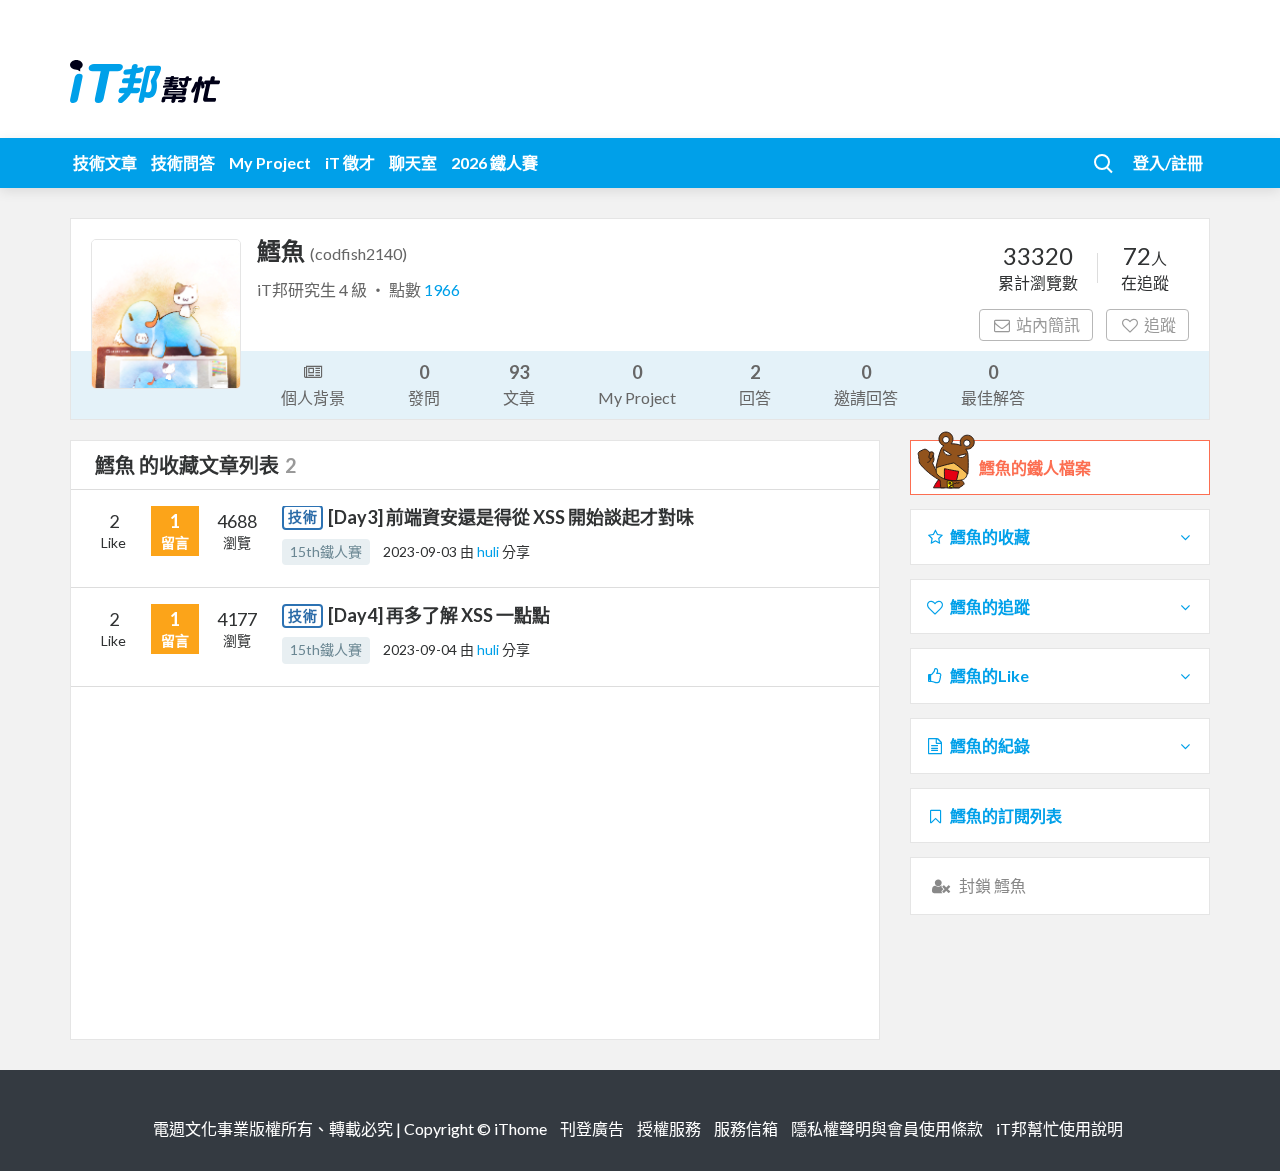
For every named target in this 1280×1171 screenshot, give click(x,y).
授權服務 (669, 1128)
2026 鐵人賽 (494, 162)
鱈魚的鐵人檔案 (1035, 467)
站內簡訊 (1048, 324)
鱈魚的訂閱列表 (1006, 815)
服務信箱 (746, 1128)
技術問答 (183, 162)
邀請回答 (866, 384)
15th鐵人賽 (326, 551)
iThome (520, 1128)
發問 (424, 384)
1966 (442, 289)
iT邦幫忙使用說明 (1059, 1128)
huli (489, 551)
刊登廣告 (592, 1128)
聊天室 (413, 162)
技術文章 (105, 162)
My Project (270, 162)
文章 (519, 384)
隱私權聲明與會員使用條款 (887, 1128)
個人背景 (313, 397)
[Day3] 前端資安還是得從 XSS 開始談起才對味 (511, 517)
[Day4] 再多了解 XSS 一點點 (439, 615)
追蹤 (1160, 324)
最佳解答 (993, 384)
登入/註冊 (1168, 162)
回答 (755, 384)
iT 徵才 (350, 162)
